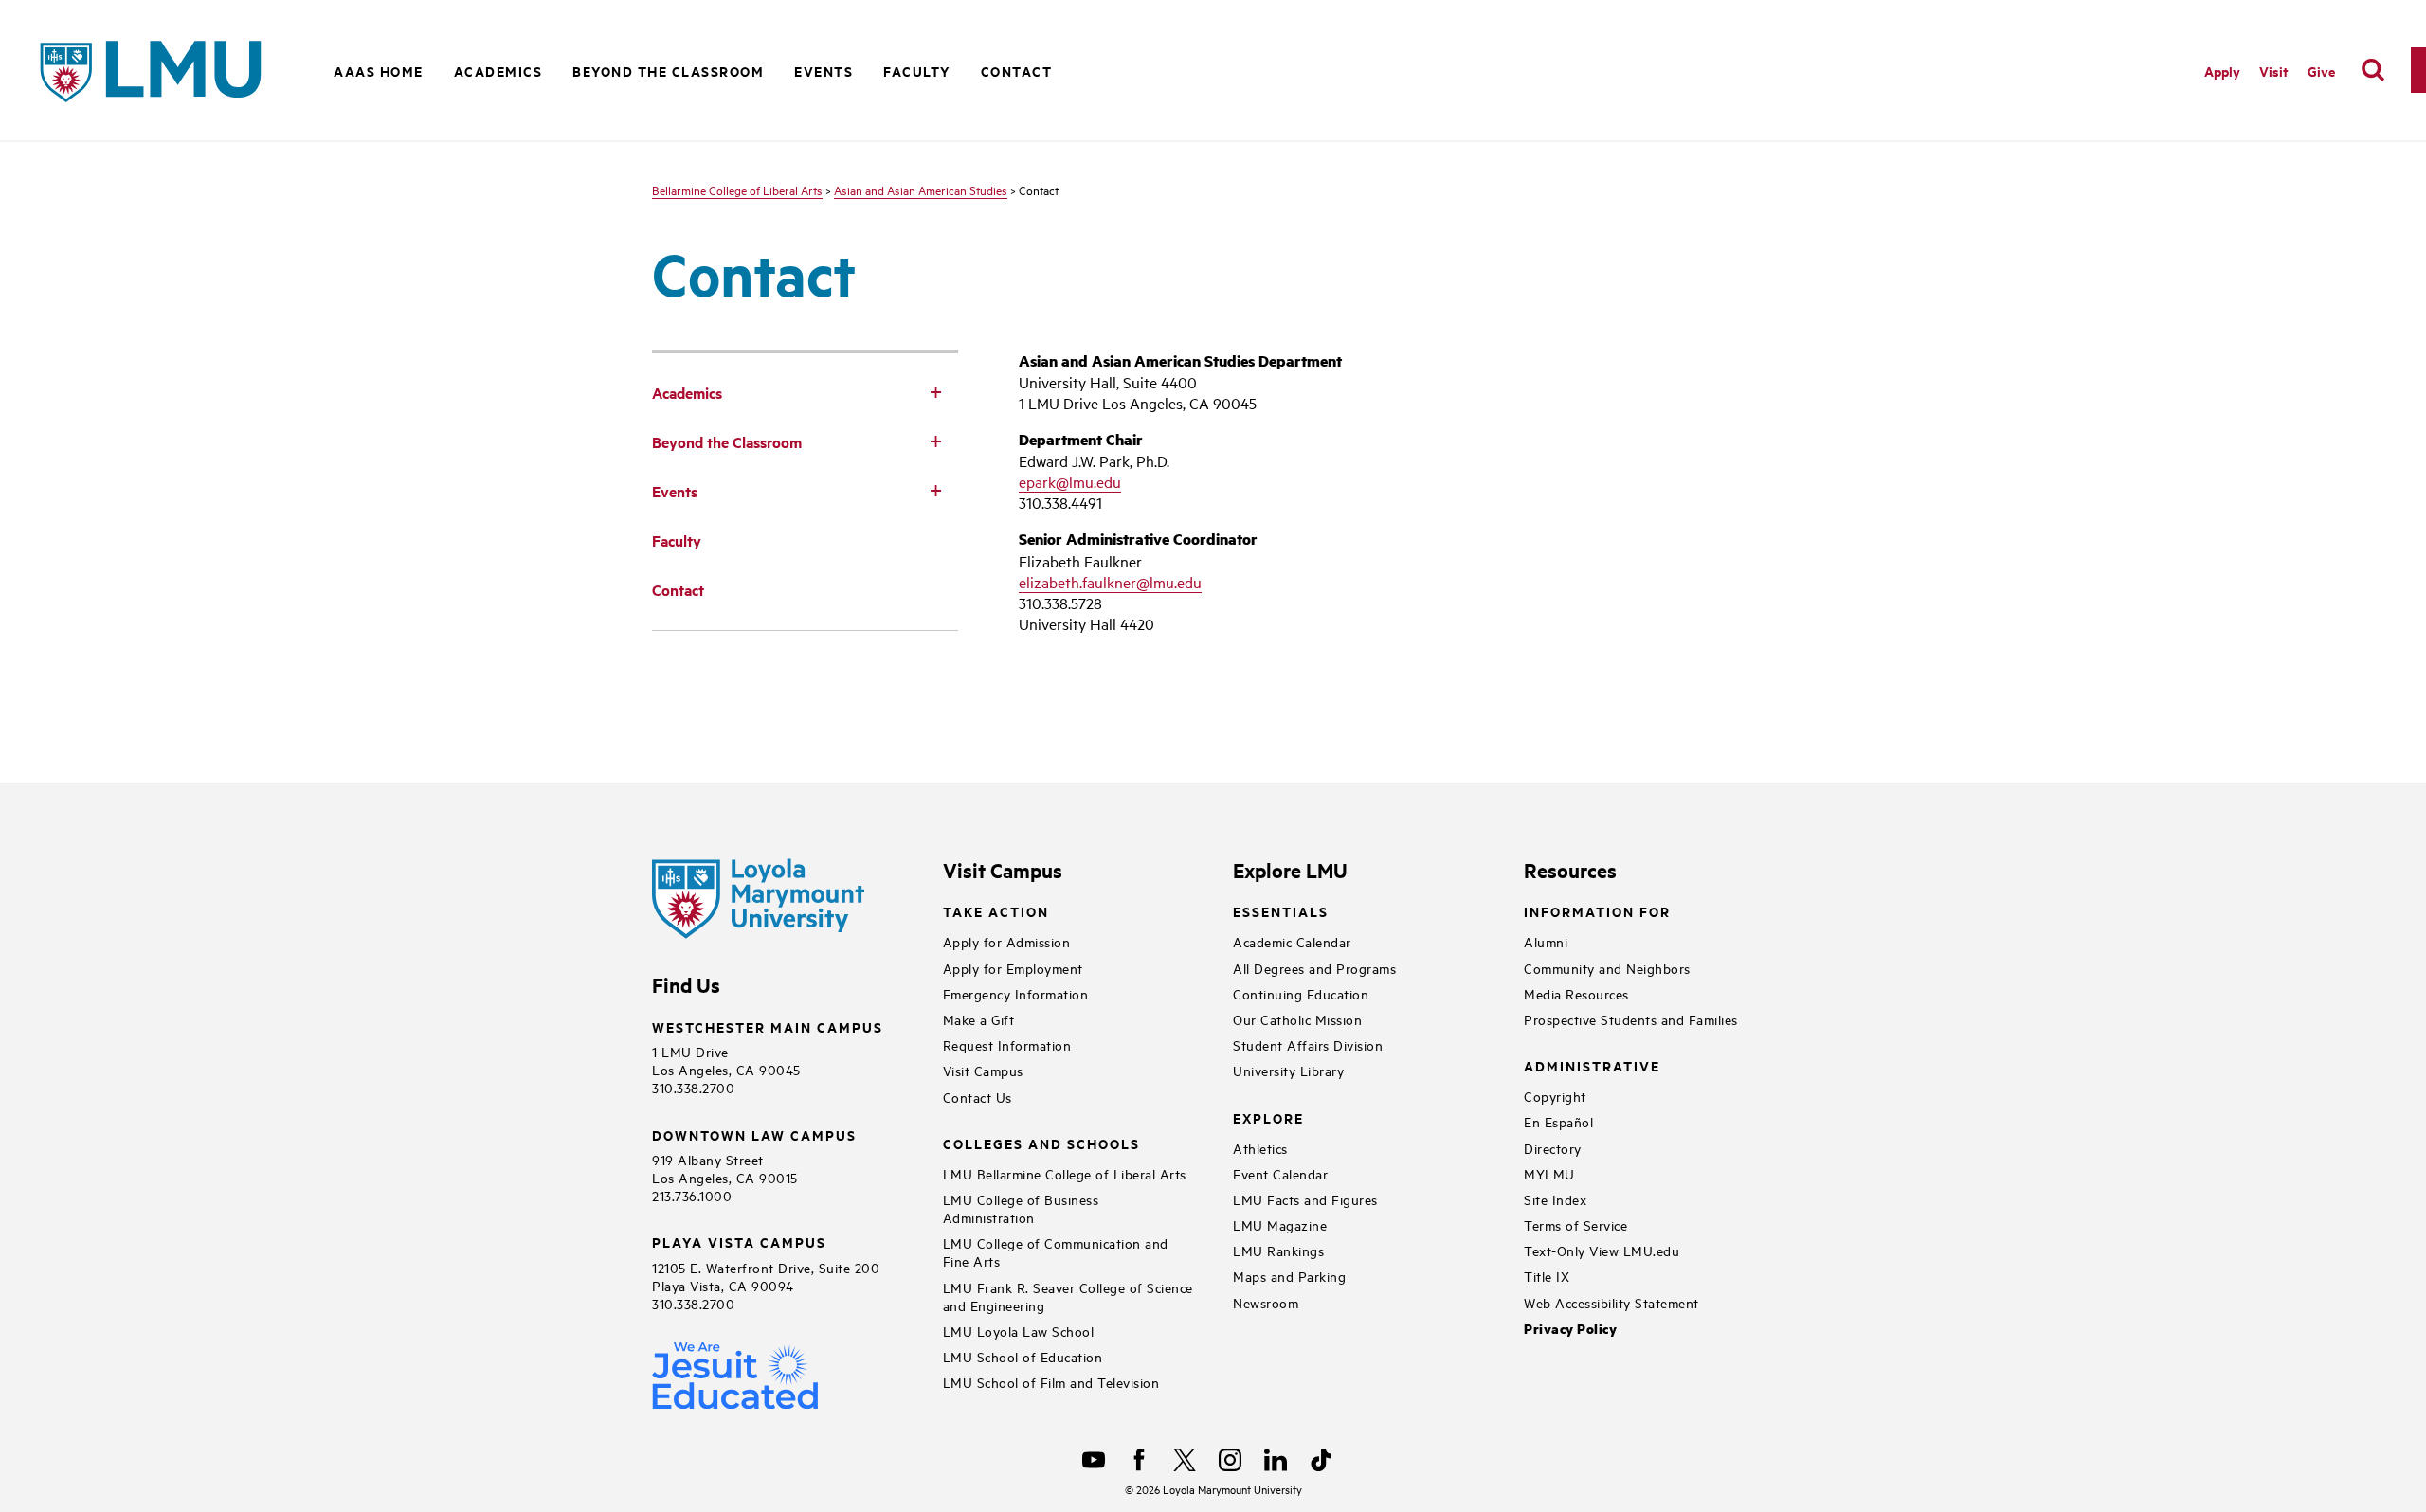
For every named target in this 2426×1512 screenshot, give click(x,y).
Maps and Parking (1289, 1276)
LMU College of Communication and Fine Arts (1056, 1251)
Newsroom (1266, 1302)
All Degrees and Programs (1314, 968)
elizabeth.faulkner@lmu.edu (1110, 582)
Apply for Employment (1013, 968)
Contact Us (978, 1097)
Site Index (1555, 1199)
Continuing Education (1301, 993)
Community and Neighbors (1607, 968)
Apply (2222, 71)
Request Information (1007, 1044)
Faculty (917, 71)
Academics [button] (498, 71)
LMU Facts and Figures (1305, 1199)
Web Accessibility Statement (1611, 1302)
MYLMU (1549, 1173)
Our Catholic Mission (1297, 1019)
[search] (2373, 70)
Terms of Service (1575, 1224)
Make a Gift (979, 1019)
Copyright (1555, 1096)
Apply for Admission (1007, 941)
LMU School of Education (1023, 1356)
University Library (1288, 1070)
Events (824, 71)
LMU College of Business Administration (1021, 1208)
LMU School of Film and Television (1051, 1382)
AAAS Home (379, 71)
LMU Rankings (1278, 1250)
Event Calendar (1280, 1173)
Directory (1553, 1148)
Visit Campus (983, 1070)
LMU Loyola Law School (1019, 1331)
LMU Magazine (1280, 1224)
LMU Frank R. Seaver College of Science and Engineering (1068, 1296)
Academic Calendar (1292, 941)
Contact (1017, 71)
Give (2321, 71)
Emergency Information (1016, 993)
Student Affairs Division (1308, 1044)
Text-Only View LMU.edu (1602, 1250)
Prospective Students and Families (1631, 1019)
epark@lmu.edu (1070, 481)
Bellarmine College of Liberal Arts (737, 189)
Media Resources (1576, 993)
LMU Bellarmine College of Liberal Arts (1065, 1173)
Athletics (1260, 1148)
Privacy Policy (1570, 1329)
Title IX (1547, 1276)
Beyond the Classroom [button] (668, 71)
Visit (2274, 71)
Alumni (1546, 941)
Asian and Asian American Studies (921, 189)
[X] (1185, 1460)
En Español (1558, 1121)
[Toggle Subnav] (935, 391)
